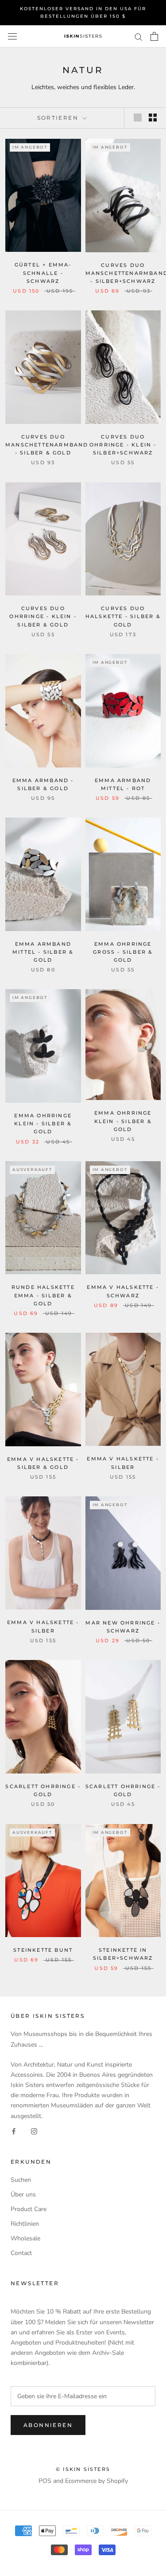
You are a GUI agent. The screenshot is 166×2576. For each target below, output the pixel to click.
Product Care (29, 2209)
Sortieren (59, 118)
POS (45, 2481)
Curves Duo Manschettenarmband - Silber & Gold (47, 445)
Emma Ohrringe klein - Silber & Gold (43, 1124)
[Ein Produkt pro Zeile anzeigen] (138, 117)
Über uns (23, 2194)
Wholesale (25, 2238)
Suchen (21, 2180)
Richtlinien (25, 2224)
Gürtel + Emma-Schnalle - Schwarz (43, 273)
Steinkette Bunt (43, 1950)
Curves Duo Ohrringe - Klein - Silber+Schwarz (123, 445)
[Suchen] (139, 37)
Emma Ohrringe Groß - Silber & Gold (123, 952)
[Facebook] (14, 2131)
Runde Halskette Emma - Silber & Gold (43, 1295)
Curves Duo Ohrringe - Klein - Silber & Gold (43, 616)
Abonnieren (48, 2425)
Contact (21, 2253)
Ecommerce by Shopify (97, 2481)
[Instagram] (34, 2131)
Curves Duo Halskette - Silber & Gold (123, 616)
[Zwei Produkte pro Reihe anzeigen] (153, 117)
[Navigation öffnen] (12, 37)
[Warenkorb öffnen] (154, 36)
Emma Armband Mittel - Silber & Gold (43, 952)
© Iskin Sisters (83, 2469)
